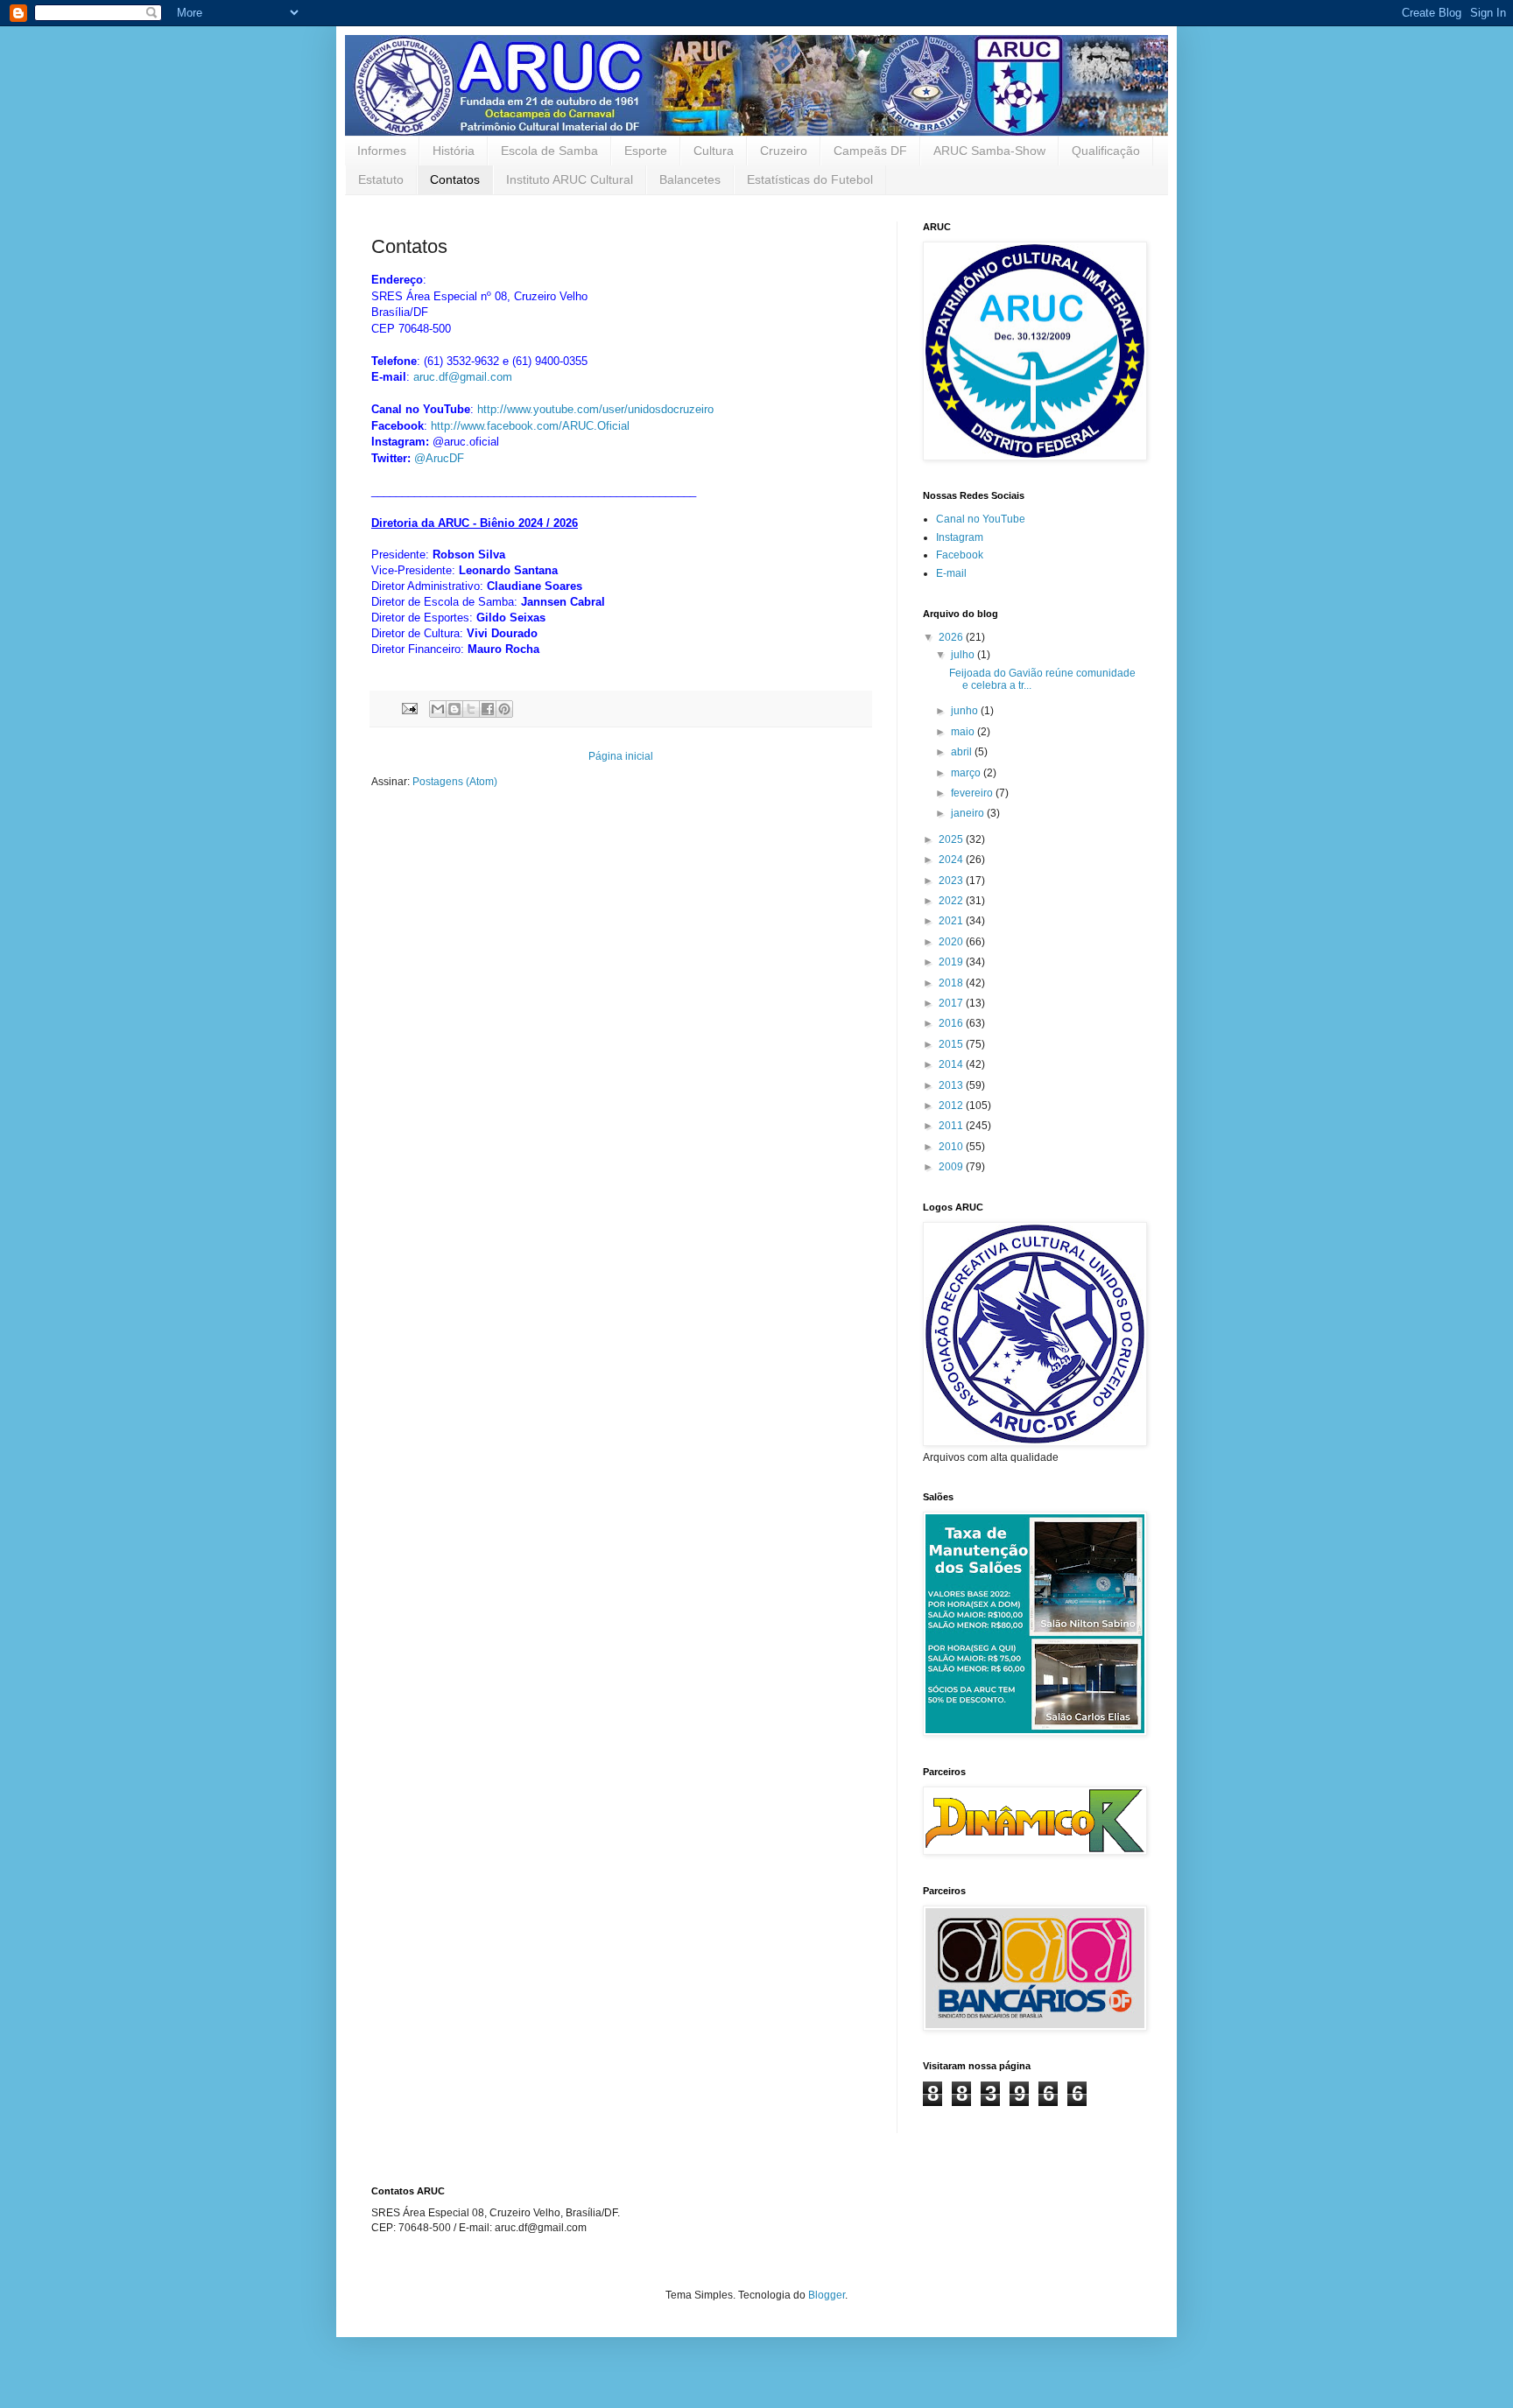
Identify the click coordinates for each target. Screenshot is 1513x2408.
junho (966, 711)
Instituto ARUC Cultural (570, 179)
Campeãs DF (870, 151)
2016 (952, 1023)
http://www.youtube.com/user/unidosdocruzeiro (595, 409)
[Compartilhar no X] (471, 709)
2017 (952, 1003)
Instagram (960, 537)
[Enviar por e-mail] (438, 709)
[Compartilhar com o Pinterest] (504, 709)
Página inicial (621, 756)
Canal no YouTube (981, 519)
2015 (952, 1044)
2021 (952, 921)
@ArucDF (439, 458)
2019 (952, 962)
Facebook (960, 555)
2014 (952, 1064)
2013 (952, 1085)
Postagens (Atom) (455, 782)
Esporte (646, 151)
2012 (952, 1106)
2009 (952, 1167)
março (967, 773)
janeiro (969, 813)
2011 (952, 1126)
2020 (952, 942)
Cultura (714, 151)
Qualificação (1106, 151)
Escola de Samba (549, 151)
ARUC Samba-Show (989, 151)
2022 (952, 901)
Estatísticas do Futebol (810, 179)
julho (964, 655)
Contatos (455, 179)
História (454, 151)
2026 (952, 637)
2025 (952, 839)
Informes (382, 151)
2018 (952, 983)
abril (963, 752)
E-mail (951, 573)
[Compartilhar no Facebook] (488, 709)
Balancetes (690, 179)
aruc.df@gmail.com (463, 377)
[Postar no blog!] (454, 709)
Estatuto (381, 179)
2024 (952, 860)
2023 (952, 881)
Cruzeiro (784, 151)
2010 (952, 1147)
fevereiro (973, 793)
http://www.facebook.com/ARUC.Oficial (530, 426)
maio (964, 732)
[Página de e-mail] (409, 708)
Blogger (827, 2295)
